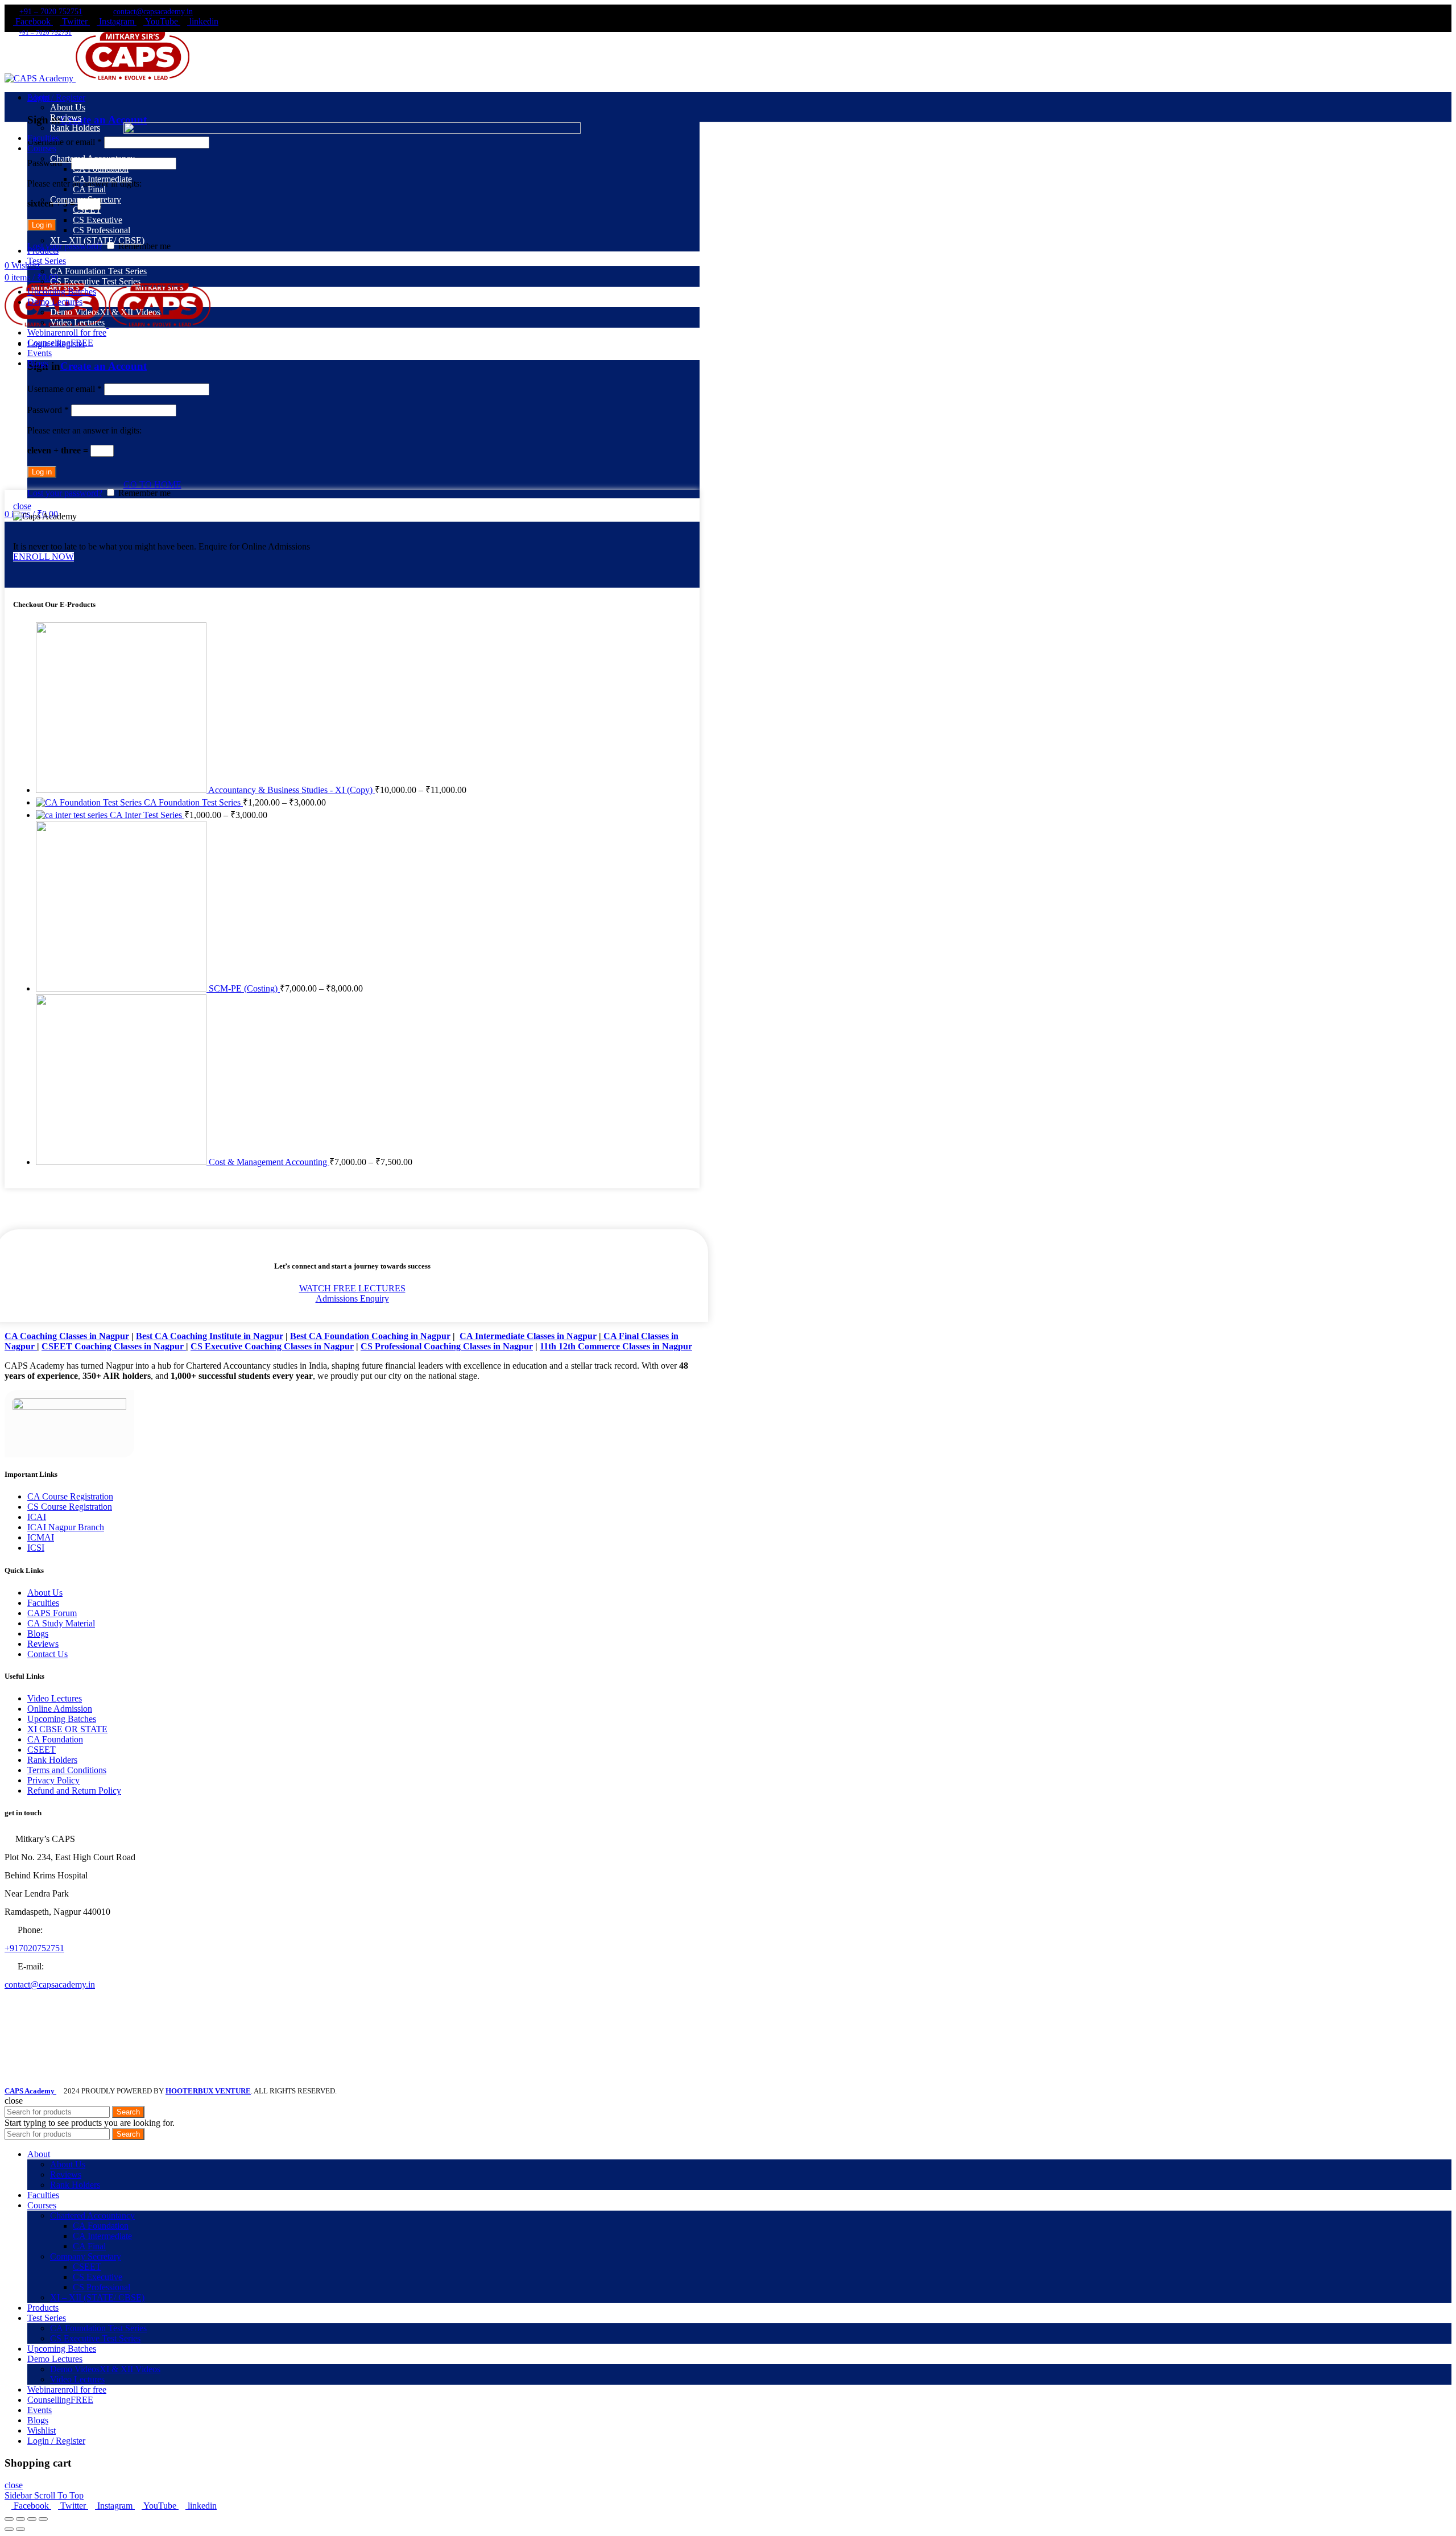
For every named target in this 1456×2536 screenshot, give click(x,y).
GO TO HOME (152, 484)
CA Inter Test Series (147, 815)
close (22, 506)
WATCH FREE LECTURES (352, 1288)
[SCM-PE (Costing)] (122, 988)
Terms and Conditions (67, 1770)
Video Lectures (55, 1698)
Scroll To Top (59, 2495)
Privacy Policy (53, 1780)
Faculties (43, 1603)
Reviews (43, 1644)
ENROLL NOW (44, 557)
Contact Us (47, 1654)
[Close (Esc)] (9, 2519)
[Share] (20, 2519)
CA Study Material (61, 1623)
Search (128, 2112)
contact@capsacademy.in (153, 12)
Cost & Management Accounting (269, 1162)
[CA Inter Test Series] (73, 815)
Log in (42, 225)
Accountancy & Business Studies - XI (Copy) (291, 790)
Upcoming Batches (62, 1719)
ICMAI (41, 1537)
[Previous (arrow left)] (9, 2529)
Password (48, 163)
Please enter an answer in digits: (84, 430)
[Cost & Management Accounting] (122, 1162)
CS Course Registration (70, 1507)
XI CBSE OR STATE (67, 1729)
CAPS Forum (52, 1613)
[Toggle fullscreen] (32, 2519)
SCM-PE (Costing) (244, 988)
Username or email (65, 142)
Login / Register (56, 2441)
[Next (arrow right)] (20, 2529)
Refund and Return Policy (74, 1791)
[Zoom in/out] (43, 2519)
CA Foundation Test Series (193, 802)
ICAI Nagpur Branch (66, 1527)
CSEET (42, 1750)
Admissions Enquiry (352, 1298)
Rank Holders (52, 1760)
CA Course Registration (70, 1496)
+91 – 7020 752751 (51, 12)
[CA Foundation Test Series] (90, 802)
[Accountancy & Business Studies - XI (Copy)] (122, 790)
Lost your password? (65, 246)
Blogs (38, 1633)
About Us (45, 1593)
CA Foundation (55, 1739)
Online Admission (60, 1709)
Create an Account (104, 120)
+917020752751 (34, 1948)
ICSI (36, 1548)
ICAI (37, 1517)
